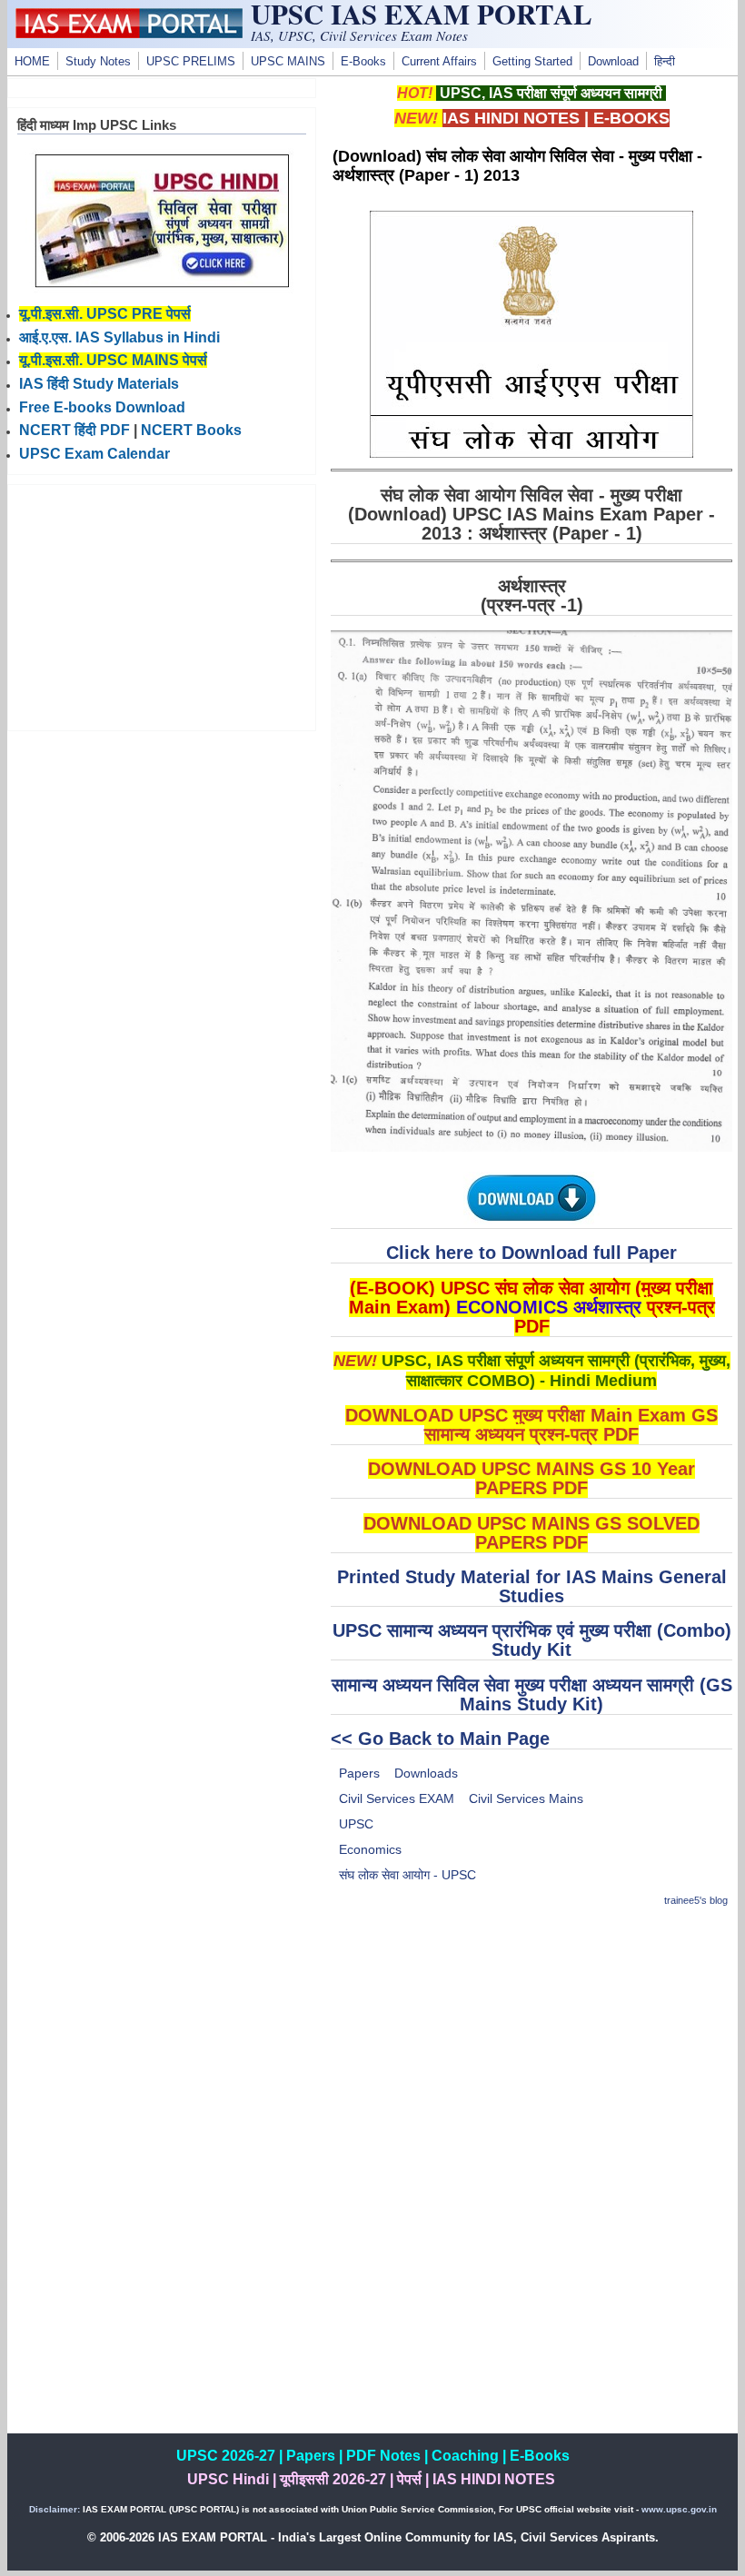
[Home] (129, 34)
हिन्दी (665, 62)
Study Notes (98, 62)
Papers (359, 1773)
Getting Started (532, 62)
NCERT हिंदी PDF (74, 430)
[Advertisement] (531, 2052)
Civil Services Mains (526, 1798)
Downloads (426, 1773)
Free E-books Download (102, 407)
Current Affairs (439, 62)
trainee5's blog (696, 1900)
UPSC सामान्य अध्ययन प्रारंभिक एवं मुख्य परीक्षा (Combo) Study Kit (532, 1640)
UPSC (356, 1824)
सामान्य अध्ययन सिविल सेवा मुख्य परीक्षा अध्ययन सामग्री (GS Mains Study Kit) (532, 1694)
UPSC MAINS (288, 62)
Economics (370, 1849)
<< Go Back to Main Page (440, 1739)
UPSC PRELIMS (191, 62)
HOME (32, 62)
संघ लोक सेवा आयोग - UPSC (407, 1875)
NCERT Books (191, 430)
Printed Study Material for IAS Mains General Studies (532, 1586)
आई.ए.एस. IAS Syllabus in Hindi (119, 337)
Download (613, 62)
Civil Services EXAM (397, 1798)
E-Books (363, 62)
